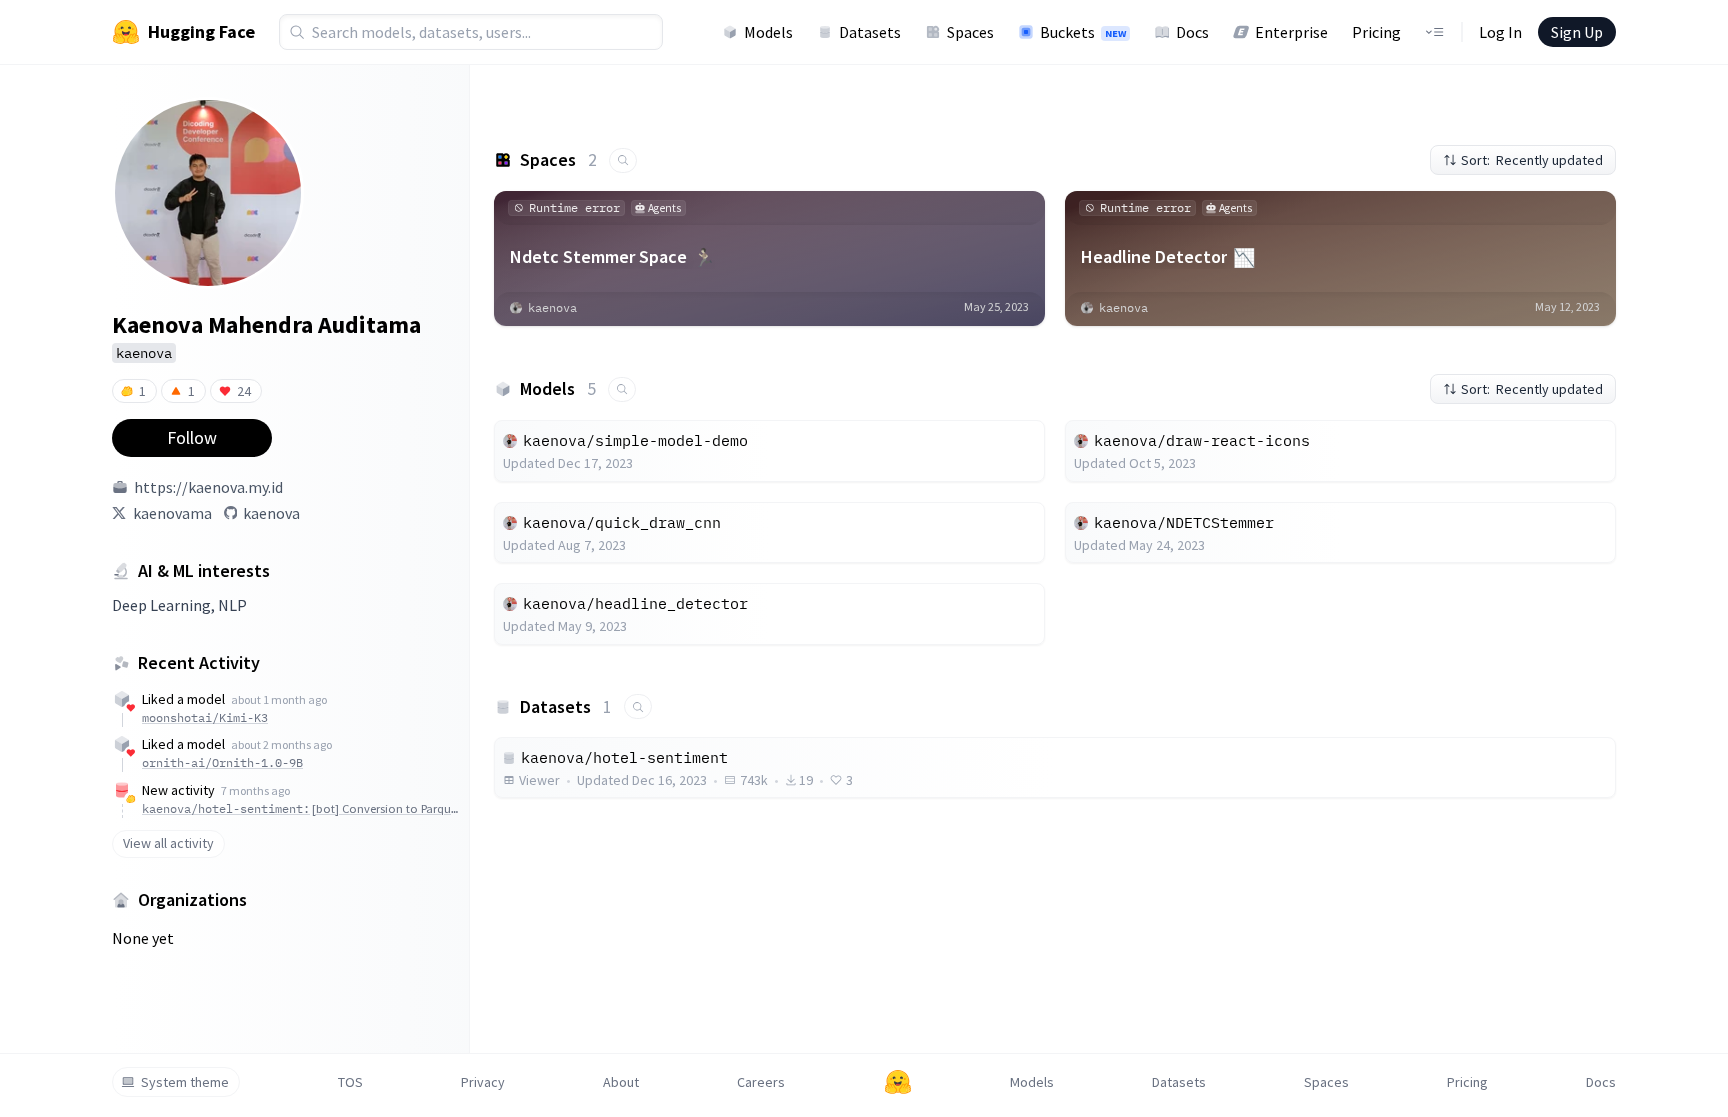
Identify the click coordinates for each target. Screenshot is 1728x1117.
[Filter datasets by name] (638, 706)
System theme (185, 1082)
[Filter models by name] (622, 389)
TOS (350, 1082)
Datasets (870, 32)
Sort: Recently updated (1532, 160)
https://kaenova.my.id (208, 487)
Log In (1500, 32)
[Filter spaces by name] (623, 160)
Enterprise (1291, 32)
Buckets (1083, 32)
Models (768, 32)
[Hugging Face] (898, 1082)
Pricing (1376, 32)
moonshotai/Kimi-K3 (205, 717)
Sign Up (1577, 32)
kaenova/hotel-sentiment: (300, 808)
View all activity (168, 843)
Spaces (970, 32)
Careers (761, 1082)
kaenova (271, 513)
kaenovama (172, 513)
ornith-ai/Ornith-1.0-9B (222, 762)
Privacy (483, 1082)
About (621, 1082)
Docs (1192, 32)
